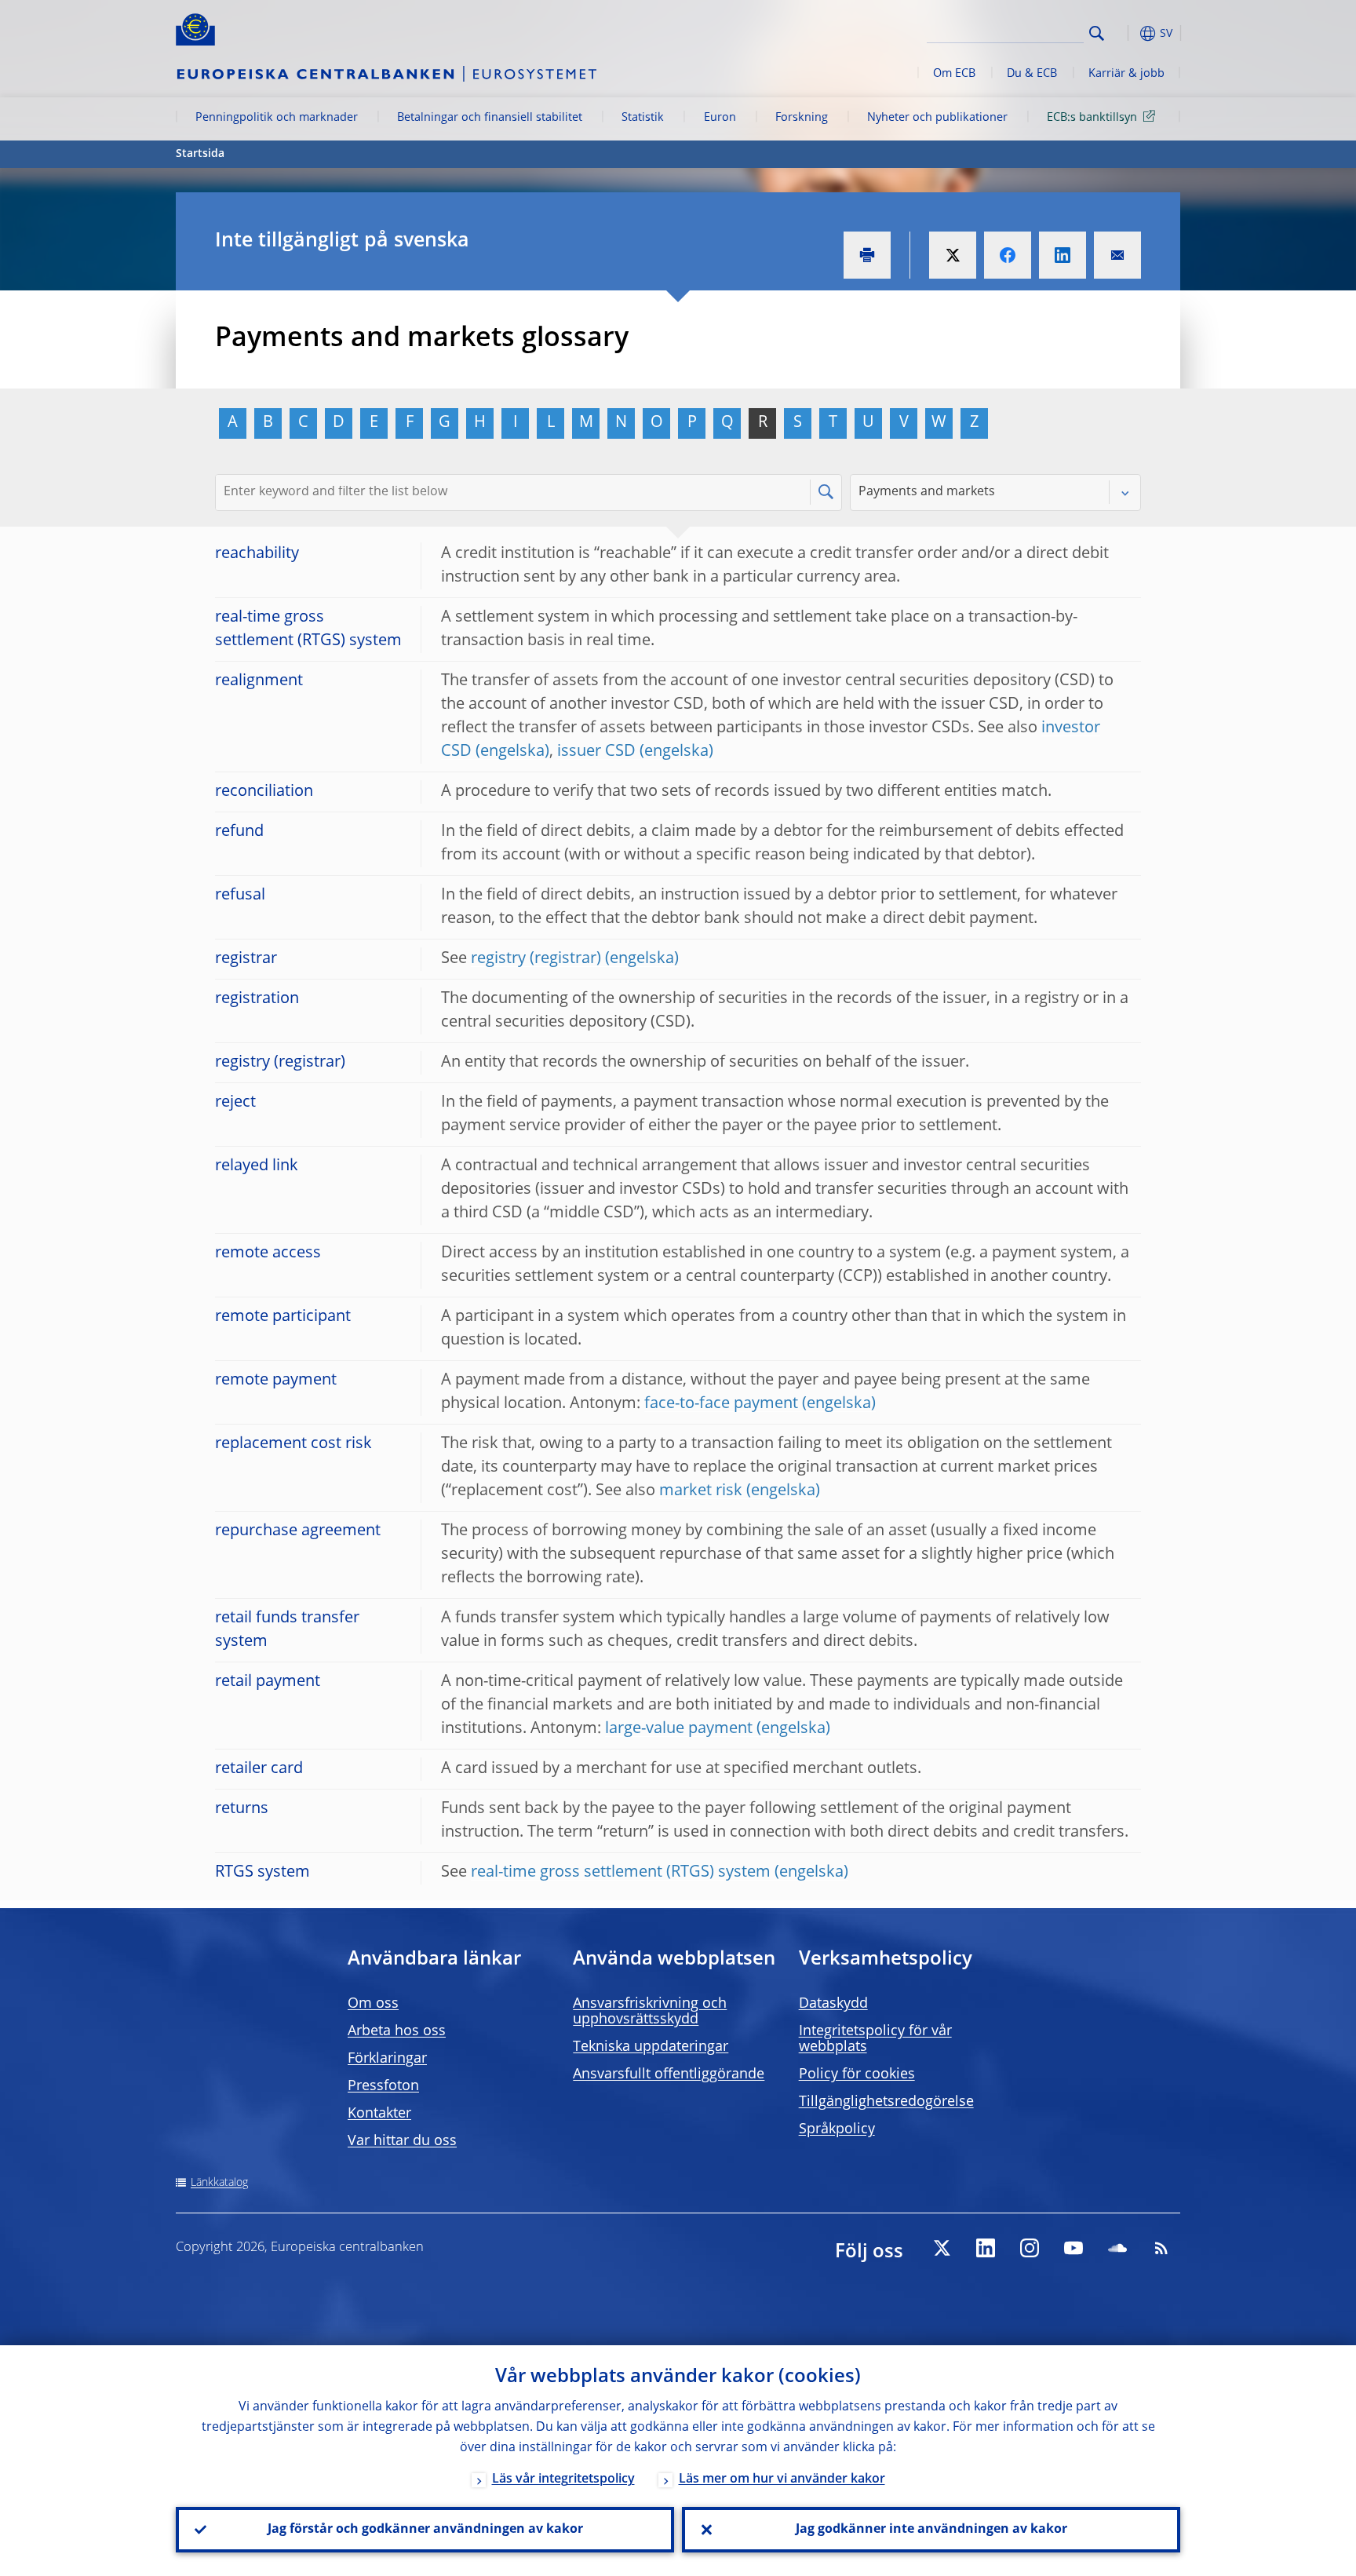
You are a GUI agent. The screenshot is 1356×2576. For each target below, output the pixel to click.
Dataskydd (833, 2004)
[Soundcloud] (1117, 2248)
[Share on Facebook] (1008, 255)
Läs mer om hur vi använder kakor (782, 2479)
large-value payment (679, 1729)
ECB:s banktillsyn (1092, 118)
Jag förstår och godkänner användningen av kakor (425, 2530)
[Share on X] (953, 255)
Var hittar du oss (402, 2141)
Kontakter (379, 2114)
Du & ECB (1032, 74)
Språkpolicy (837, 2129)
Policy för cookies (857, 2074)
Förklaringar (387, 2059)
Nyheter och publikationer (937, 118)
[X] (942, 2248)
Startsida (200, 154)
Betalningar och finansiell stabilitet (490, 118)
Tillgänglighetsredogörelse (886, 2102)
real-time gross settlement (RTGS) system (621, 1873)
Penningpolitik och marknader (277, 118)
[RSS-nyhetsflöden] (1161, 2248)
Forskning (802, 118)
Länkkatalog (219, 2183)
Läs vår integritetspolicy (563, 2479)
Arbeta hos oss (397, 2031)
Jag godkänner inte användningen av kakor (931, 2530)
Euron (720, 118)
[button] (1125, 33)
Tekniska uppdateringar (651, 2047)
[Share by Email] (1117, 255)
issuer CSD (596, 752)
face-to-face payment (721, 1404)
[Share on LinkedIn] (1063, 255)
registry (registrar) (536, 959)
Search (1097, 33)
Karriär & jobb (1126, 74)
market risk (701, 1491)
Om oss (373, 2004)
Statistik (643, 118)
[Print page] (867, 255)
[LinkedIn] (986, 2248)
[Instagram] (1030, 2248)
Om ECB (954, 74)
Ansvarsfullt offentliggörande (669, 2074)
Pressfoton (383, 2086)
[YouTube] (1073, 2248)
